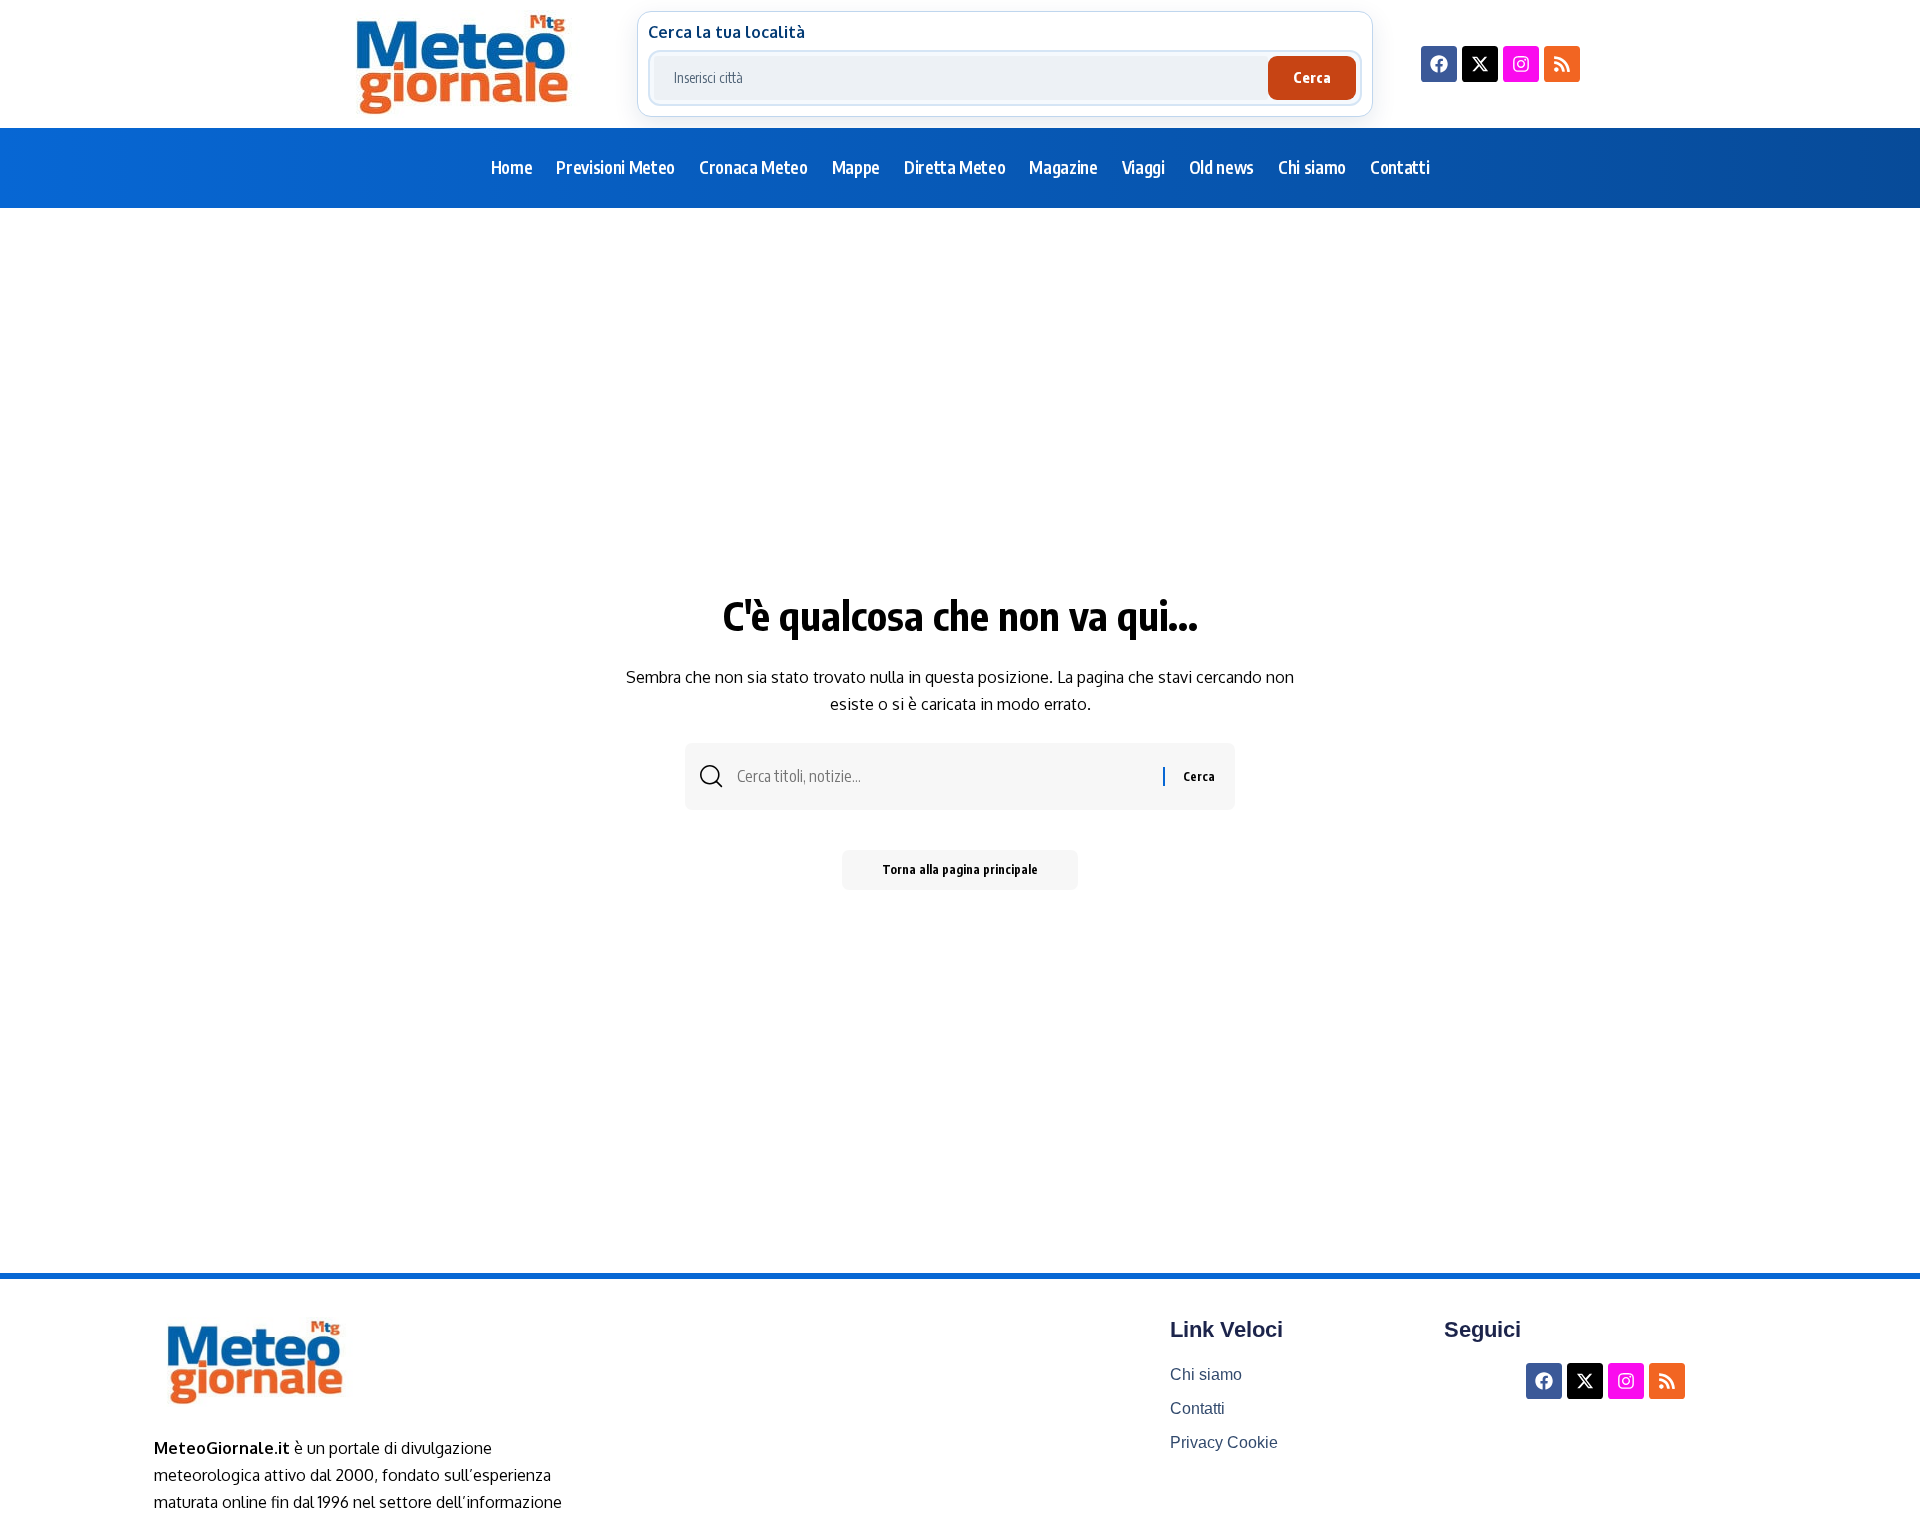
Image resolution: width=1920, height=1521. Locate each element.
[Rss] (1562, 64)
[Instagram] (1521, 64)
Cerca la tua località (726, 32)
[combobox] (961, 78)
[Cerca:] (942, 776)
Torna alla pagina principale (960, 869)
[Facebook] (1439, 64)
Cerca (1312, 77)
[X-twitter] (1480, 64)
